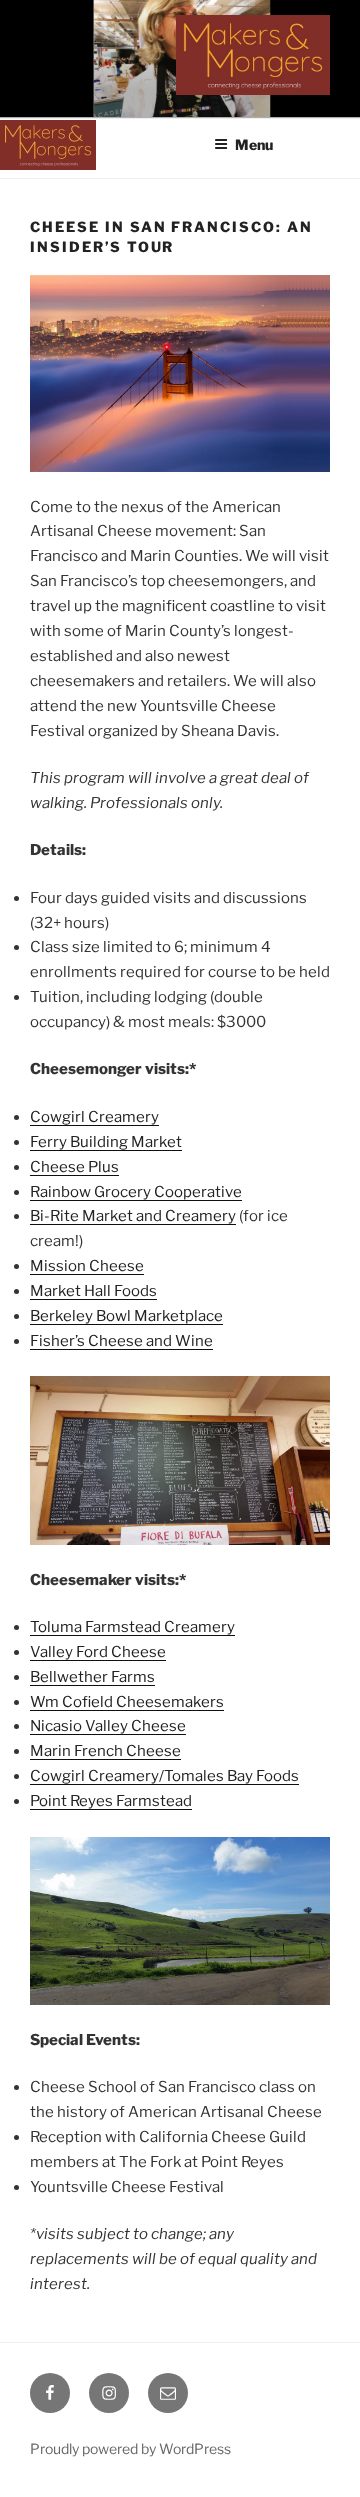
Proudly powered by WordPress (130, 2448)
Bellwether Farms (92, 1677)
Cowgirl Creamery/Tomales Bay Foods (164, 1776)
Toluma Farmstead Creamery (132, 1627)
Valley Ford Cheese (98, 1652)
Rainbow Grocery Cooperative (136, 1192)
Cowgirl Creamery (94, 1117)
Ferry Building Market (106, 1142)
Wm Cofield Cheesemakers (127, 1702)
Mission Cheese (87, 1266)
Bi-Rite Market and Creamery (133, 1216)
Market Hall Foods (93, 1291)
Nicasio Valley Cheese (108, 1726)
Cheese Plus (74, 1167)
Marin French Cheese (105, 1751)
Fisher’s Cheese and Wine (121, 1341)
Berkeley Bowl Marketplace (126, 1316)
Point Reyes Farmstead (111, 1801)
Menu (254, 144)
